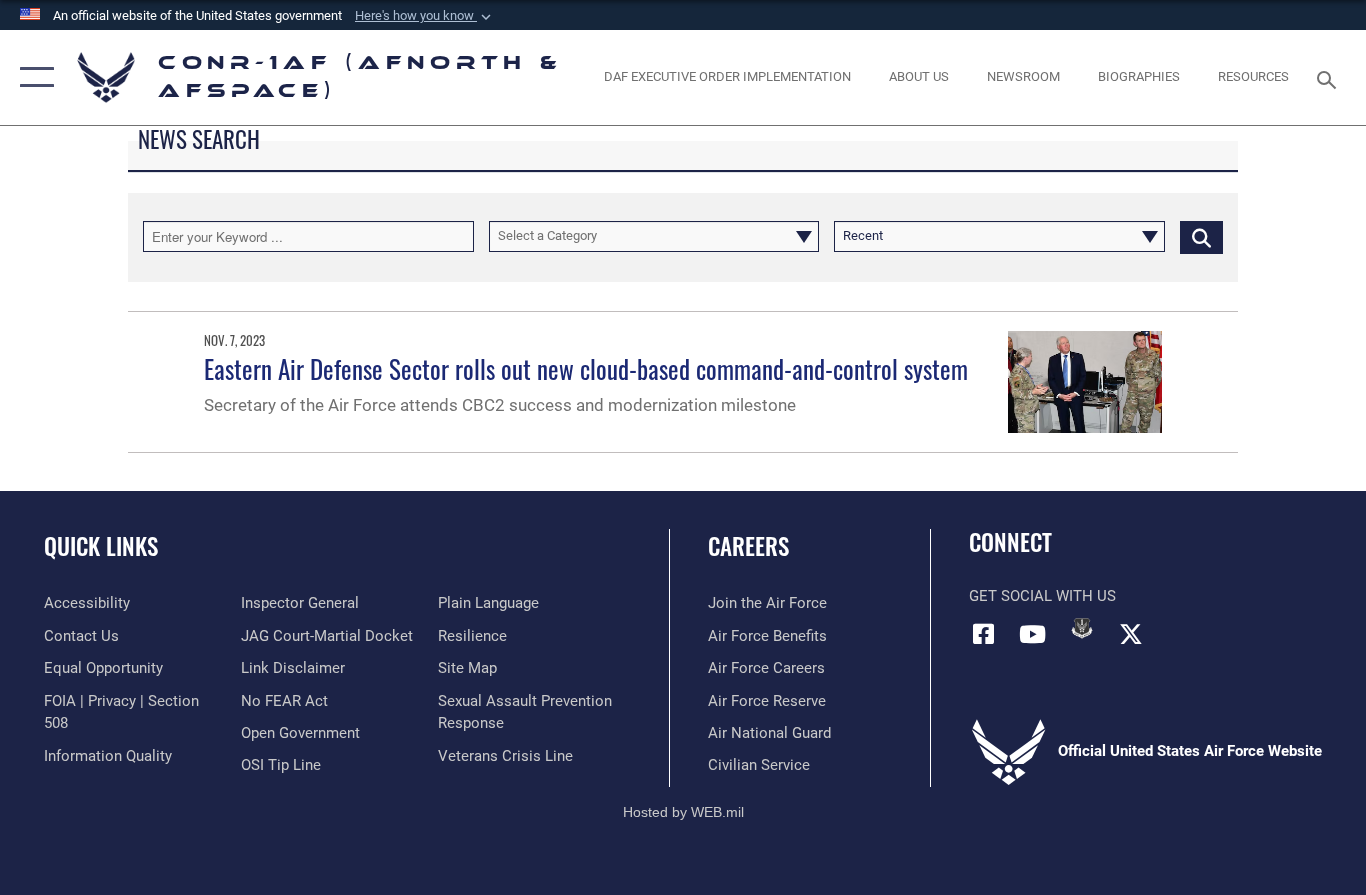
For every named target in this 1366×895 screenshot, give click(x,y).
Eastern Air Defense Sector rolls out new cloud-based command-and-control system (586, 368)
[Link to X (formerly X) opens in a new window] (1131, 634)
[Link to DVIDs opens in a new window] (1082, 628)
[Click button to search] (1201, 236)
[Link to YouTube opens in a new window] (1033, 634)
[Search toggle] (1330, 78)
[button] (425, 16)
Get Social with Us (1042, 596)
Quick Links (101, 546)
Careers (748, 546)
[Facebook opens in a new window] (984, 634)
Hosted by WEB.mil (683, 812)
